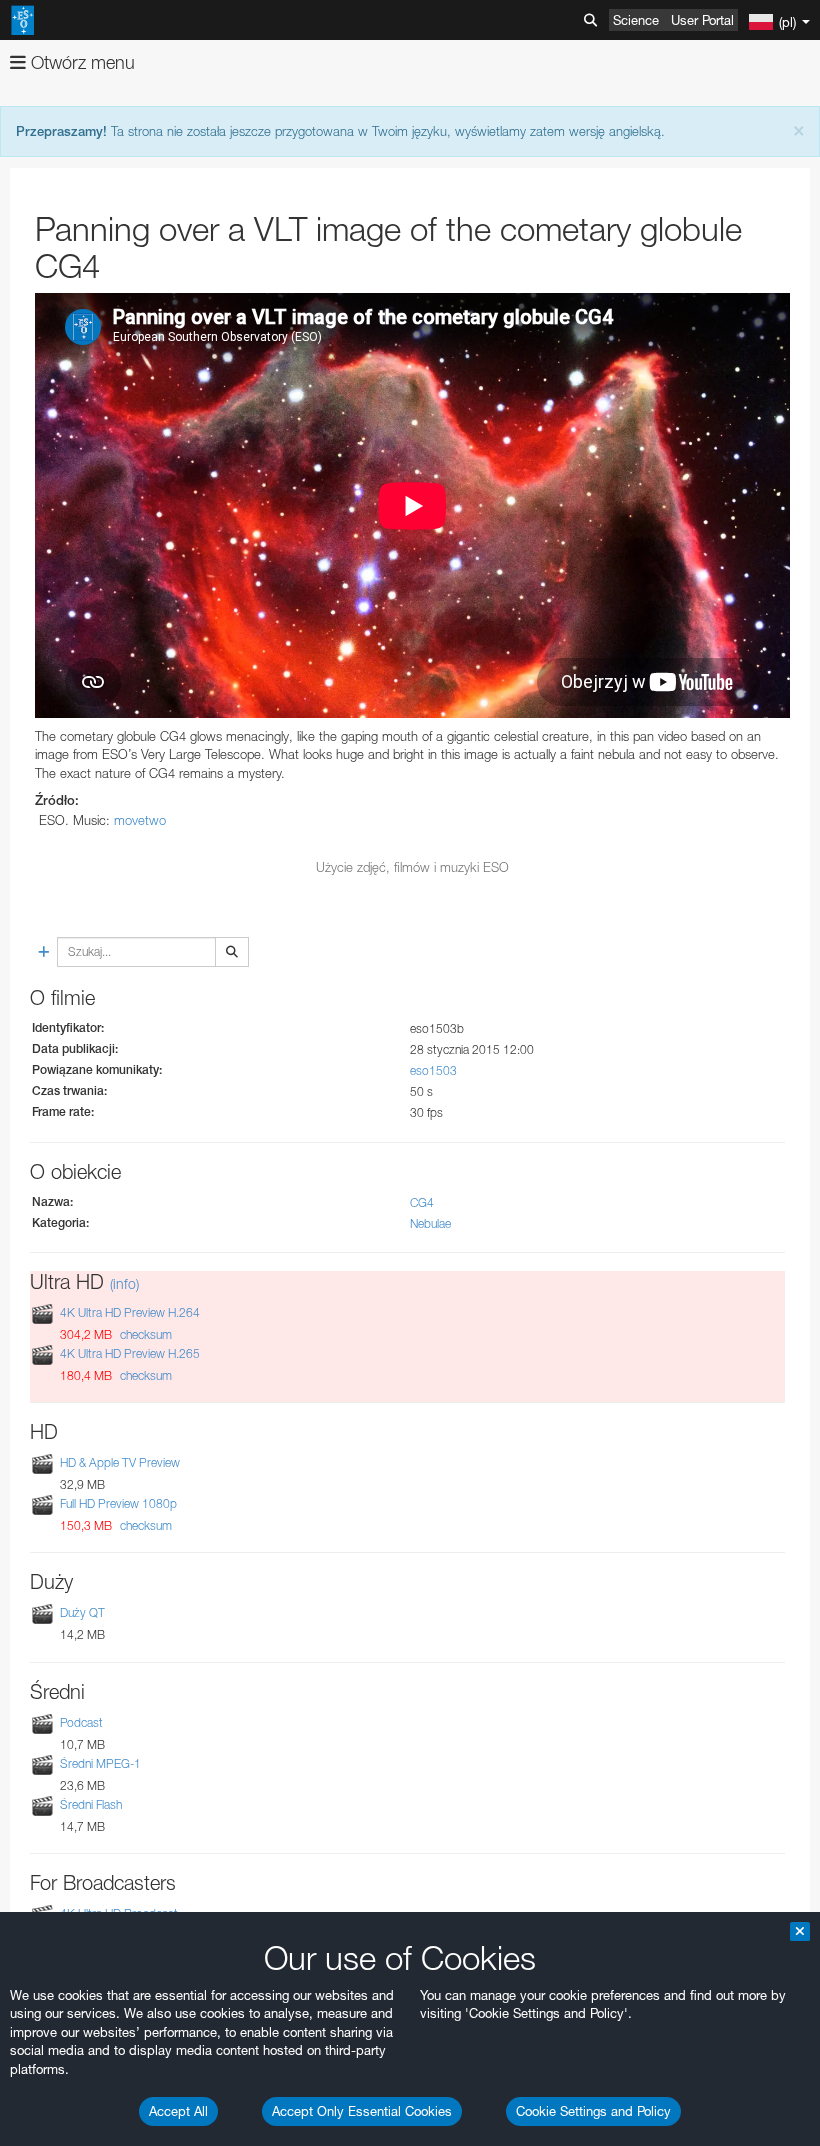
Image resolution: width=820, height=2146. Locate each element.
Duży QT (82, 1613)
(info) (124, 1283)
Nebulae (430, 1223)
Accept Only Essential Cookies (362, 2111)
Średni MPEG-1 (100, 1763)
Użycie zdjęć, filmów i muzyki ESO (412, 867)
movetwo (140, 820)
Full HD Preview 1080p (118, 1503)
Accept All (178, 2111)
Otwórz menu (80, 62)
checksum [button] (144, 1334)
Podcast (81, 1722)
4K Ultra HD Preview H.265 (130, 1353)
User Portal (702, 20)
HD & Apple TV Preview (120, 1462)
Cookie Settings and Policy (593, 2111)
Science (636, 20)
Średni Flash (91, 1804)
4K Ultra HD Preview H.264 (130, 1312)
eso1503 (433, 1070)
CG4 (422, 1202)
